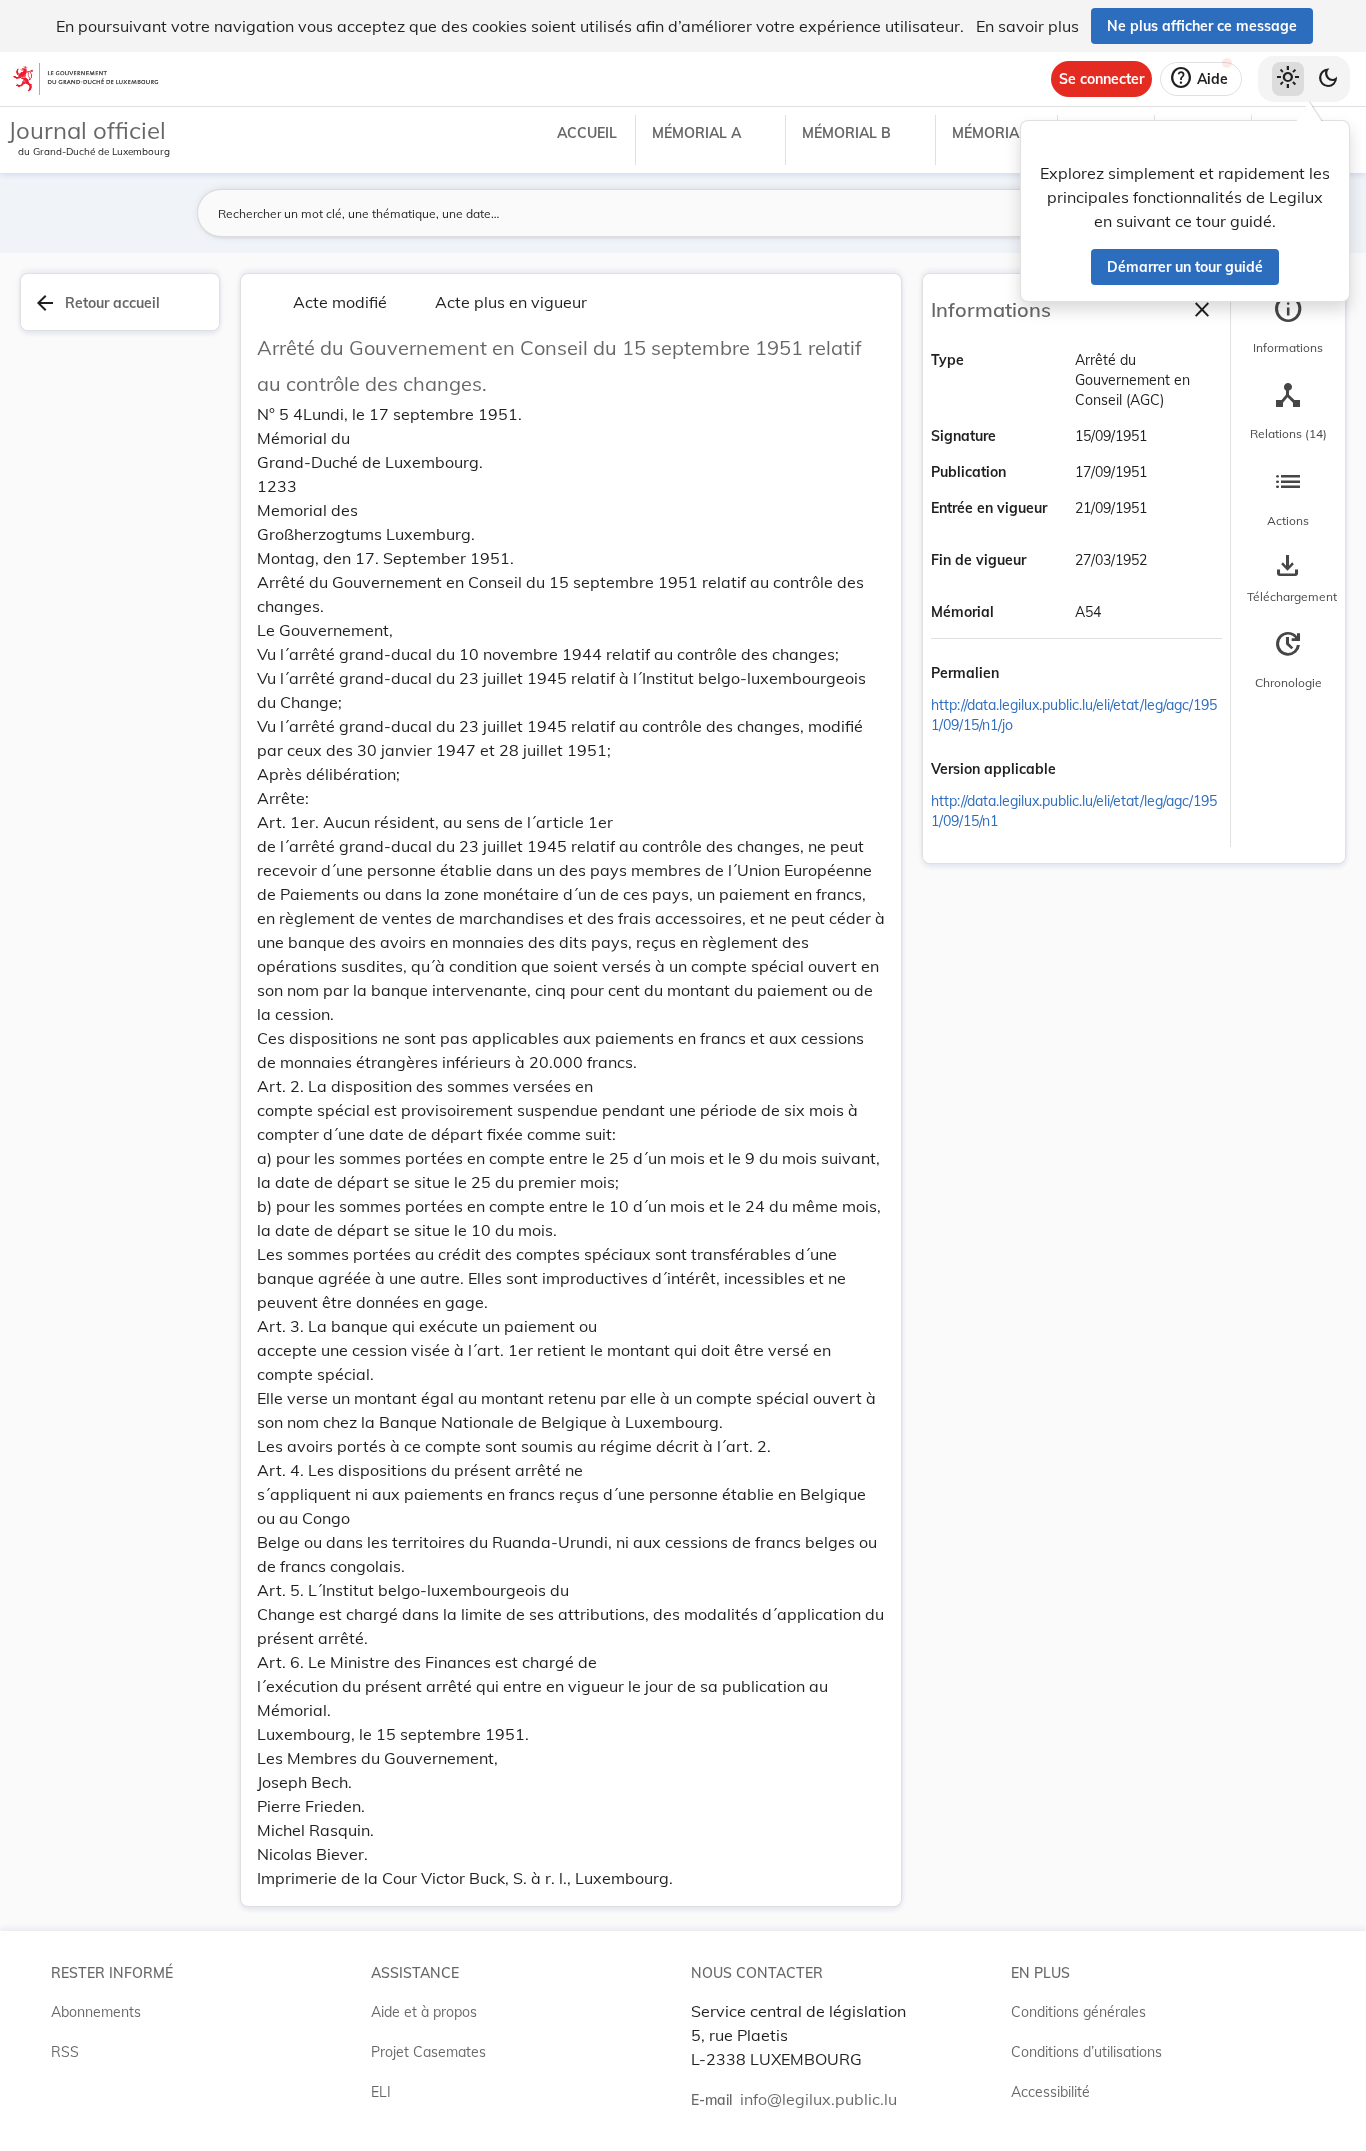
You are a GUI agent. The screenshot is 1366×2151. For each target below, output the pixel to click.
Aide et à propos (424, 2012)
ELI (381, 2092)
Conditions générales (1078, 2012)
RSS (65, 2052)
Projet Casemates (428, 2052)
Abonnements (96, 2012)
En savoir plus (1027, 26)
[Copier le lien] (1027, 675)
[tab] (1288, 325)
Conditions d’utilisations (1086, 2052)
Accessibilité (1050, 2092)
